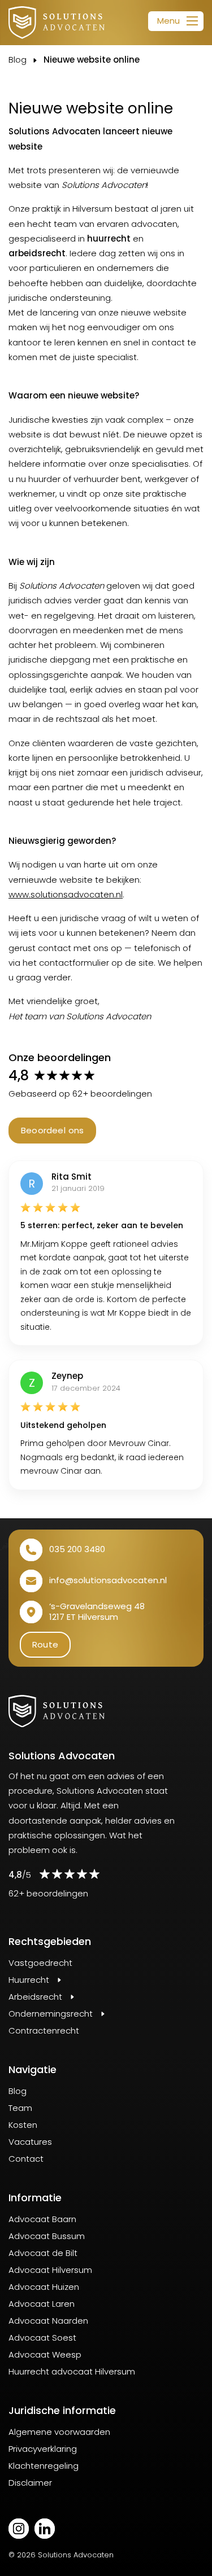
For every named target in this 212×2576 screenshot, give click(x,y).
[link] (57, 23)
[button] (176, 21)
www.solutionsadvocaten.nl (66, 894)
